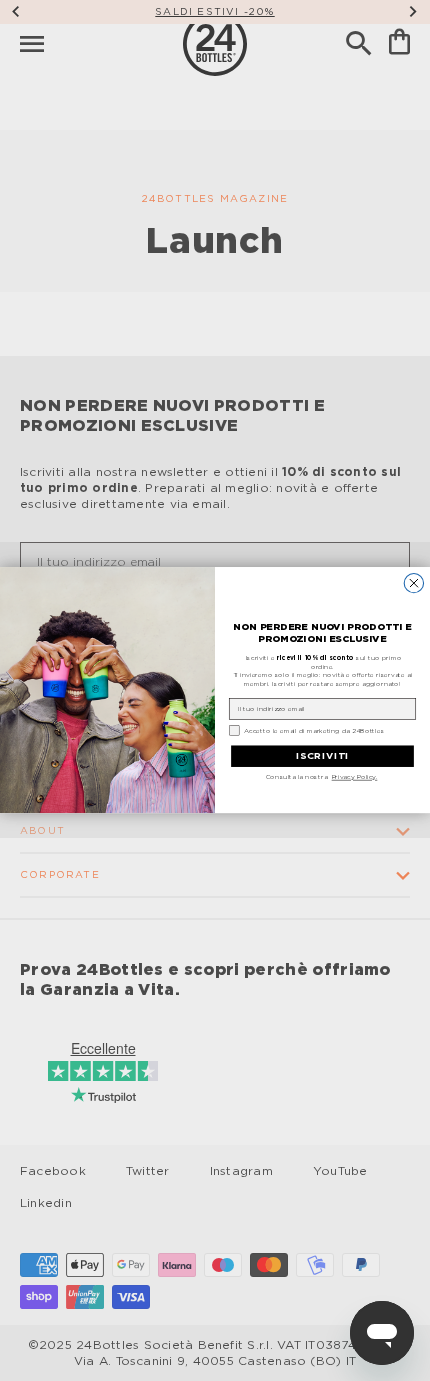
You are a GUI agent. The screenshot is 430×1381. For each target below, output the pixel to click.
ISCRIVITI (322, 757)
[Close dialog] (413, 583)
